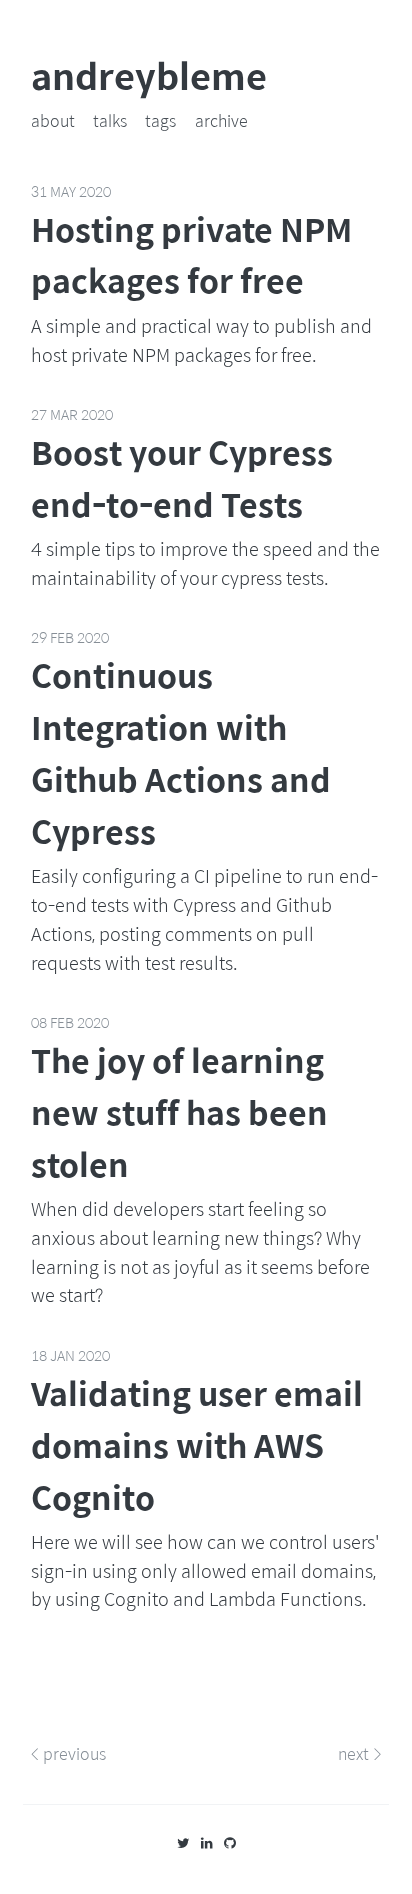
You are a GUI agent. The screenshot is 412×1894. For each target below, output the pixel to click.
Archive (221, 120)
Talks (110, 120)
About (53, 120)
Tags (160, 120)
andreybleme (149, 75)
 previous (68, 1753)
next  (359, 1753)
